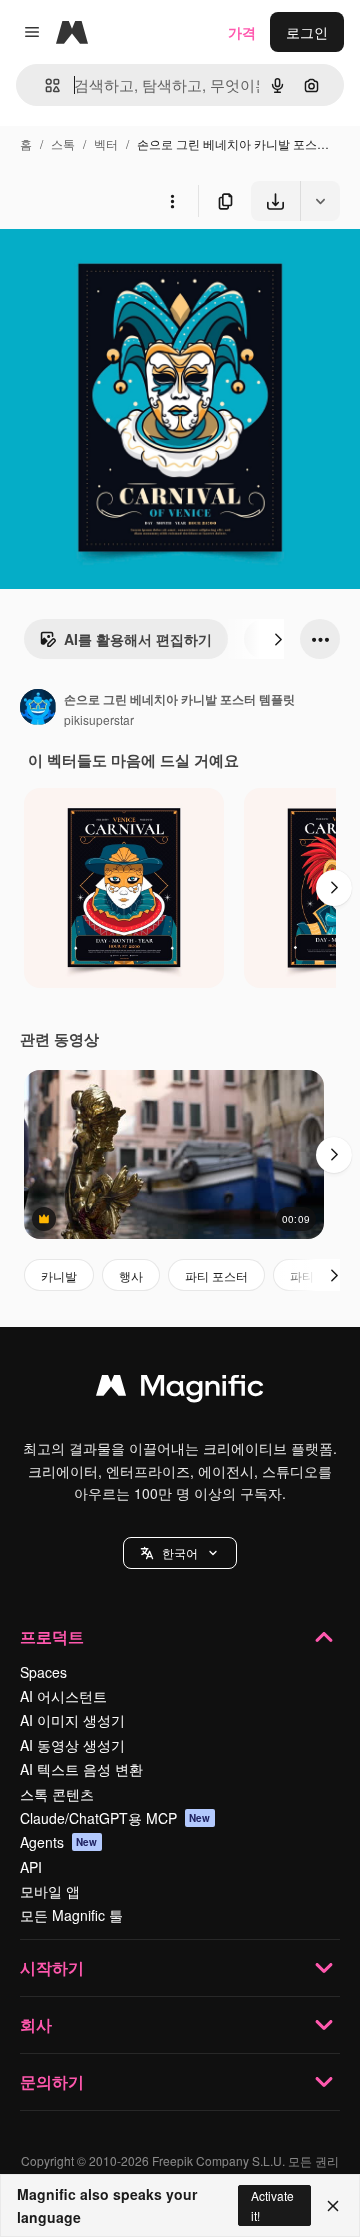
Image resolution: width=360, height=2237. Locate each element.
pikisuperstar (99, 719)
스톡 (63, 143)
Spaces (43, 1672)
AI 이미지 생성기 (72, 1720)
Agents (59, 1842)
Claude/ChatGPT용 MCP (115, 1818)
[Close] (333, 2206)
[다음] (278, 639)
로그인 (307, 32)
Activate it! (272, 2205)
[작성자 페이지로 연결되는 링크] (38, 709)
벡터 (106, 143)
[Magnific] (180, 1390)
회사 (36, 2024)
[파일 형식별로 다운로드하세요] (320, 201)
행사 (131, 1275)
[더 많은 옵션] (172, 201)
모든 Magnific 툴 (71, 1915)
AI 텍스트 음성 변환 (81, 1769)
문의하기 (52, 2081)
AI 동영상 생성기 (72, 1745)
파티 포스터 (216, 1275)
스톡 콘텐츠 (57, 1794)
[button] (180, 1553)
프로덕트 (52, 1636)
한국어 (180, 1552)
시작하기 (52, 1967)
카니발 (59, 1275)
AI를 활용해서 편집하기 (138, 639)
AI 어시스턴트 (63, 1696)
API (31, 1867)
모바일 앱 (50, 1891)
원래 (115, 267)
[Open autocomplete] (44, 85)
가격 (242, 32)
